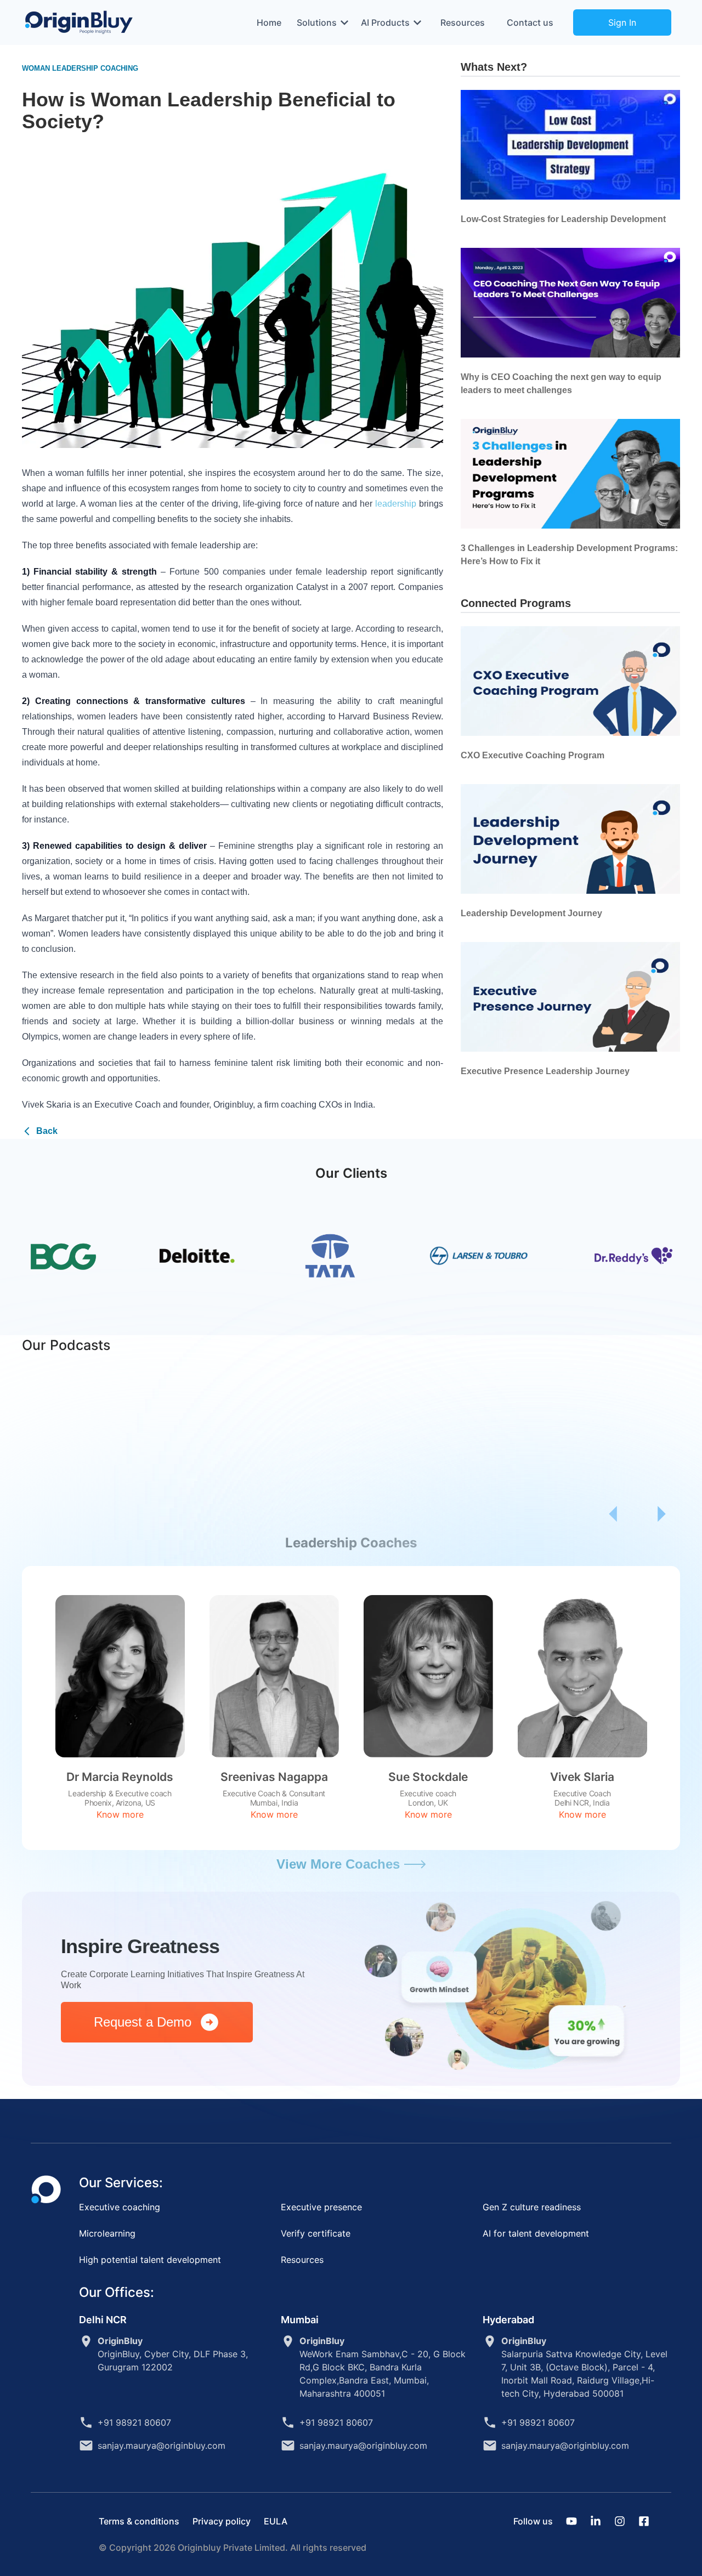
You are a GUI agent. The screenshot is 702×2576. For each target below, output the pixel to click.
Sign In (622, 22)
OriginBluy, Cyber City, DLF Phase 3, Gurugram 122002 (173, 2354)
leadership (396, 504)
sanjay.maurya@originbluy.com (162, 2446)
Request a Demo (146, 2022)
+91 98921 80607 (134, 2422)
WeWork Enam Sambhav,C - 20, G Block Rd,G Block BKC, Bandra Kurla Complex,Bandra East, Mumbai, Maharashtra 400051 (383, 2367)
